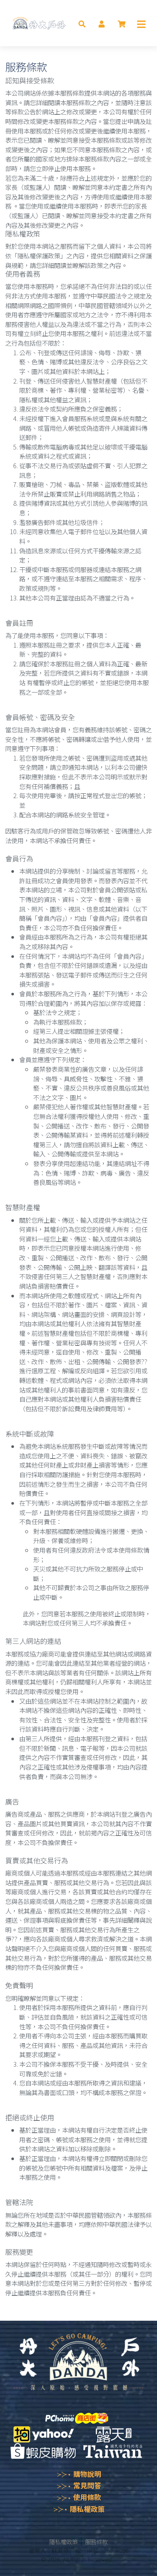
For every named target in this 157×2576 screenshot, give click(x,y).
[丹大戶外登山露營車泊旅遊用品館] (39, 23)
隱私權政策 (87, 2509)
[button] (82, 23)
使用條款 (87, 2497)
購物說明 (87, 2474)
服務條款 (96, 2542)
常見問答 (87, 2485)
